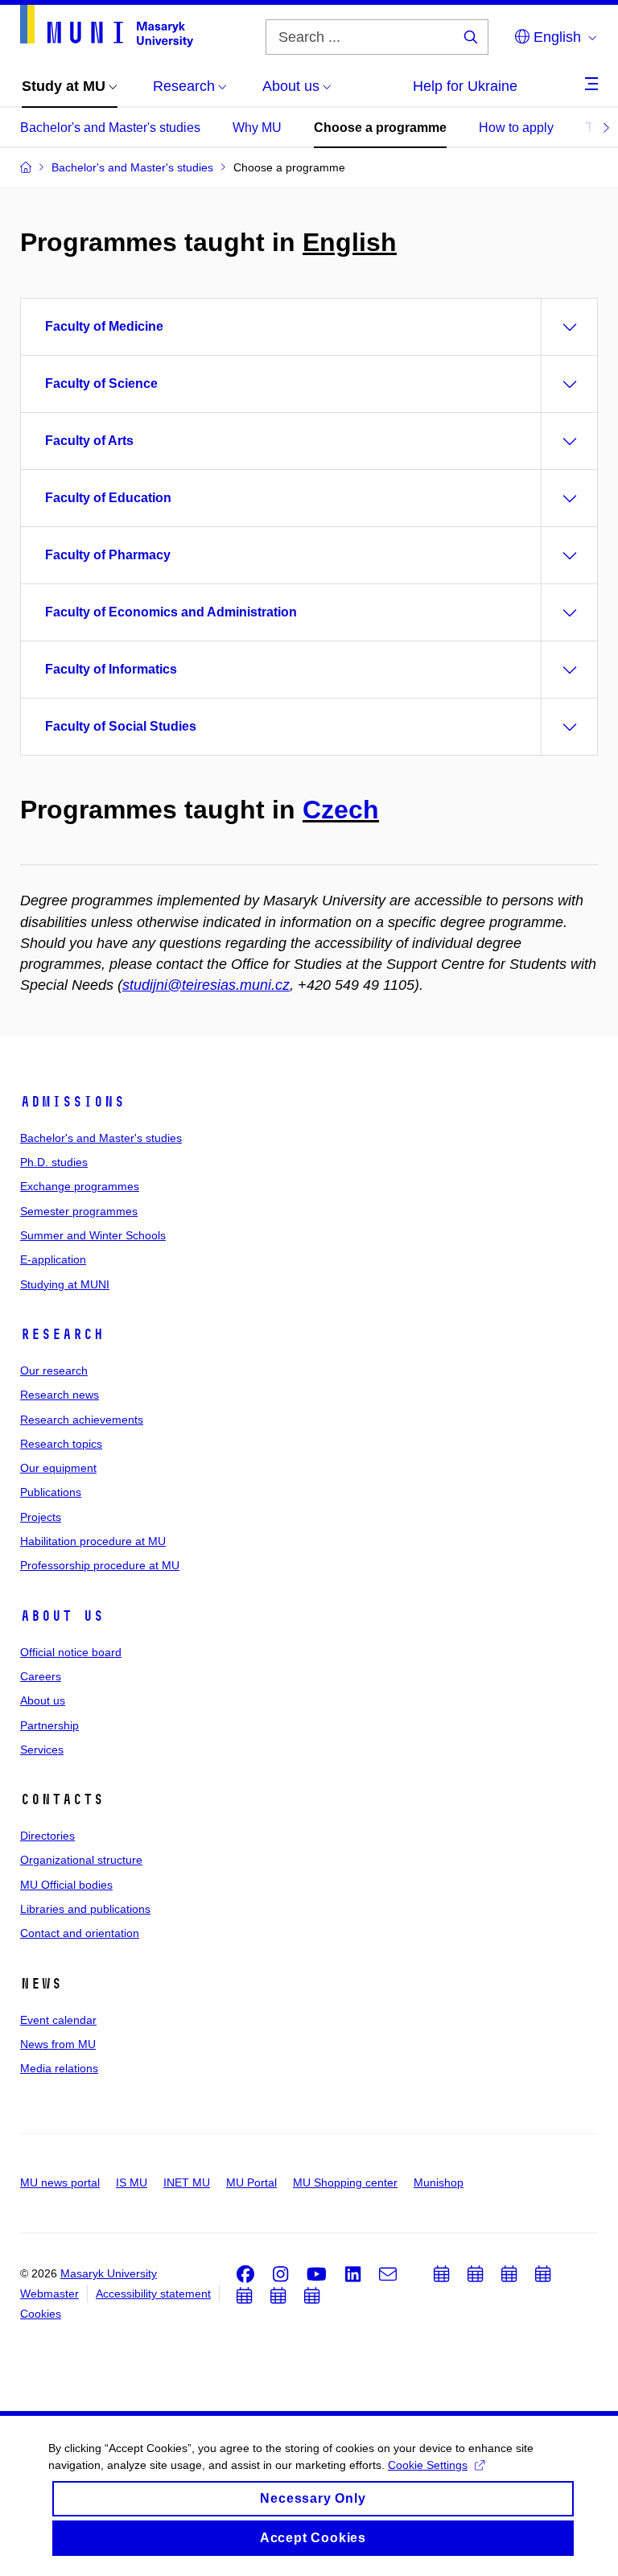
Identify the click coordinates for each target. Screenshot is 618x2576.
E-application (53, 1259)
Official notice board (71, 1652)
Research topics (61, 1444)
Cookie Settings (428, 2465)
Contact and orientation (80, 1933)
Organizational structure (81, 1860)
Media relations (59, 2068)
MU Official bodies (66, 1885)
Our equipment (58, 1468)
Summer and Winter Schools (93, 1235)
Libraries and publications (85, 1909)
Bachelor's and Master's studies (110, 128)
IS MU (132, 2182)
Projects (41, 1517)
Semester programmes (79, 1211)
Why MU (257, 128)
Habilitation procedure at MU (93, 1541)
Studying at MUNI (65, 1284)
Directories (47, 1836)
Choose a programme (380, 128)
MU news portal (60, 2182)
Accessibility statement (153, 2294)
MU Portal (251, 2182)
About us (62, 1616)
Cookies (41, 2314)
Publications (51, 1492)
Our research (54, 1370)
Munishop (439, 2182)
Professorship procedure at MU (100, 1565)
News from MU (58, 2044)
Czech (341, 810)
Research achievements (82, 1420)
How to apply (516, 128)
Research (62, 1334)
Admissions (72, 1102)
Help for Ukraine (465, 86)
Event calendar (58, 2020)
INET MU (187, 2182)
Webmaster (49, 2294)
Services (42, 1750)
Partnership (49, 1725)
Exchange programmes (80, 1186)
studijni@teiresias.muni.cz (206, 985)
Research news (60, 1395)
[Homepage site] (107, 26)
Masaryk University (109, 2273)
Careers (41, 1676)
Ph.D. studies (54, 1162)
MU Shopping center (345, 2182)
